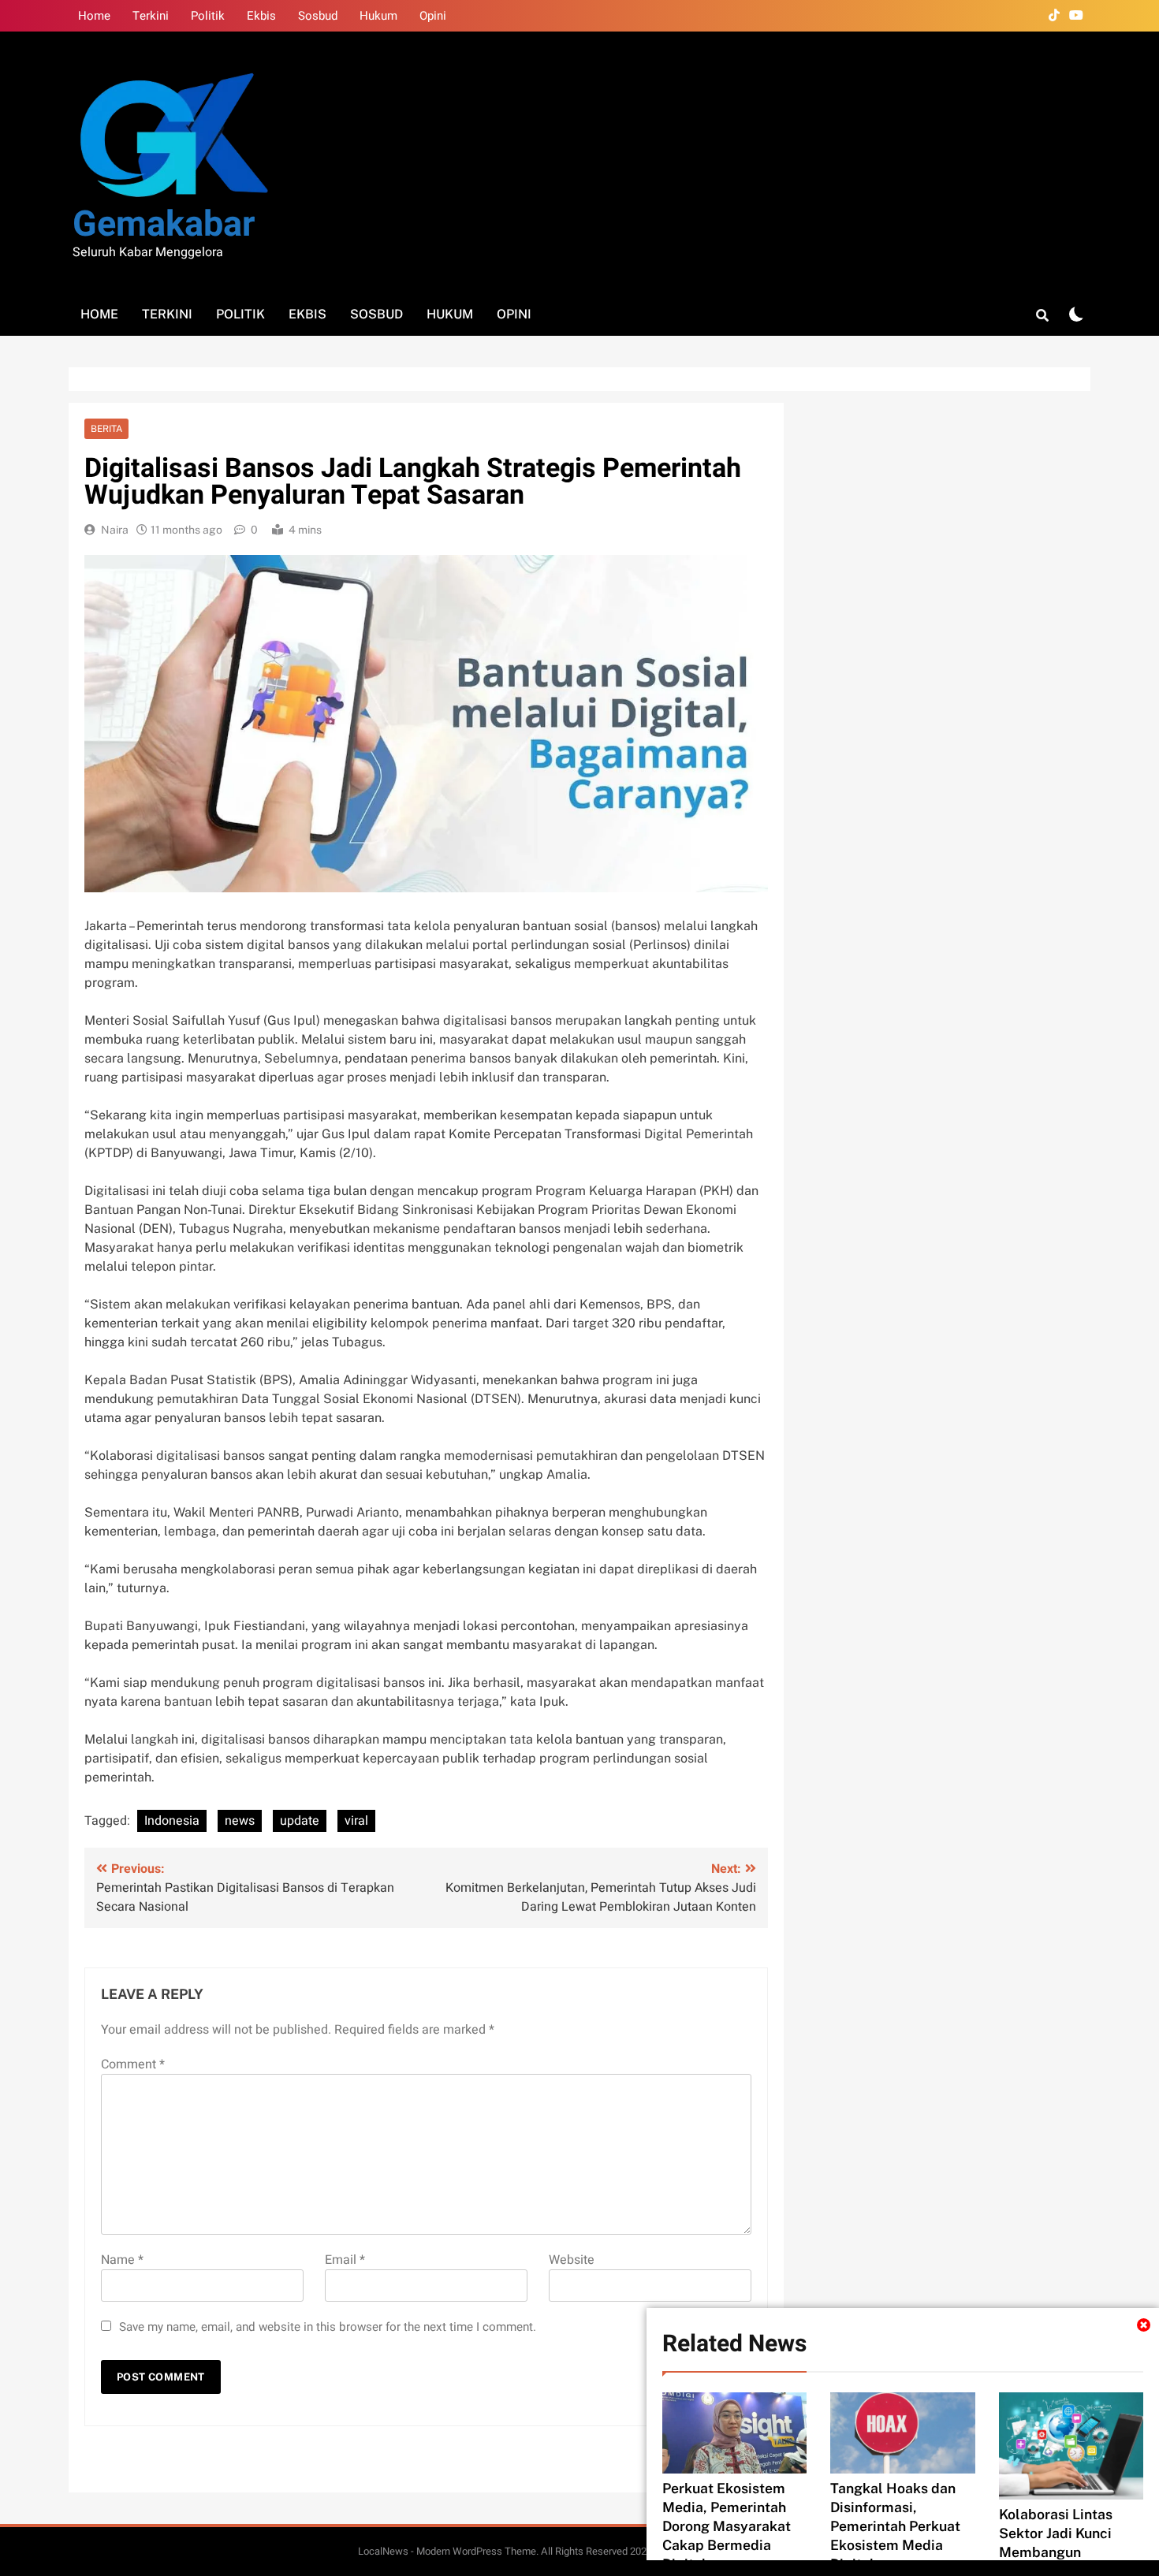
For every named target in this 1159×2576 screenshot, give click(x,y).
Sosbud (318, 16)
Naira (115, 530)
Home (94, 16)
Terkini (151, 16)
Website (572, 2260)
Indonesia (172, 1821)
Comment (133, 2064)
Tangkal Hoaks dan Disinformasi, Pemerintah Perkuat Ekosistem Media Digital (895, 2526)
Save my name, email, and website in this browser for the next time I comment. (328, 2327)
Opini (433, 16)
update (300, 1821)
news (240, 1821)
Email (345, 2260)
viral (356, 1821)
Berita (106, 429)
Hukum (378, 16)
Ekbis (261, 16)
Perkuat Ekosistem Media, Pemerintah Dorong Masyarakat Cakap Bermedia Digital (727, 2526)
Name (122, 2260)
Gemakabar (164, 225)
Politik (208, 16)
